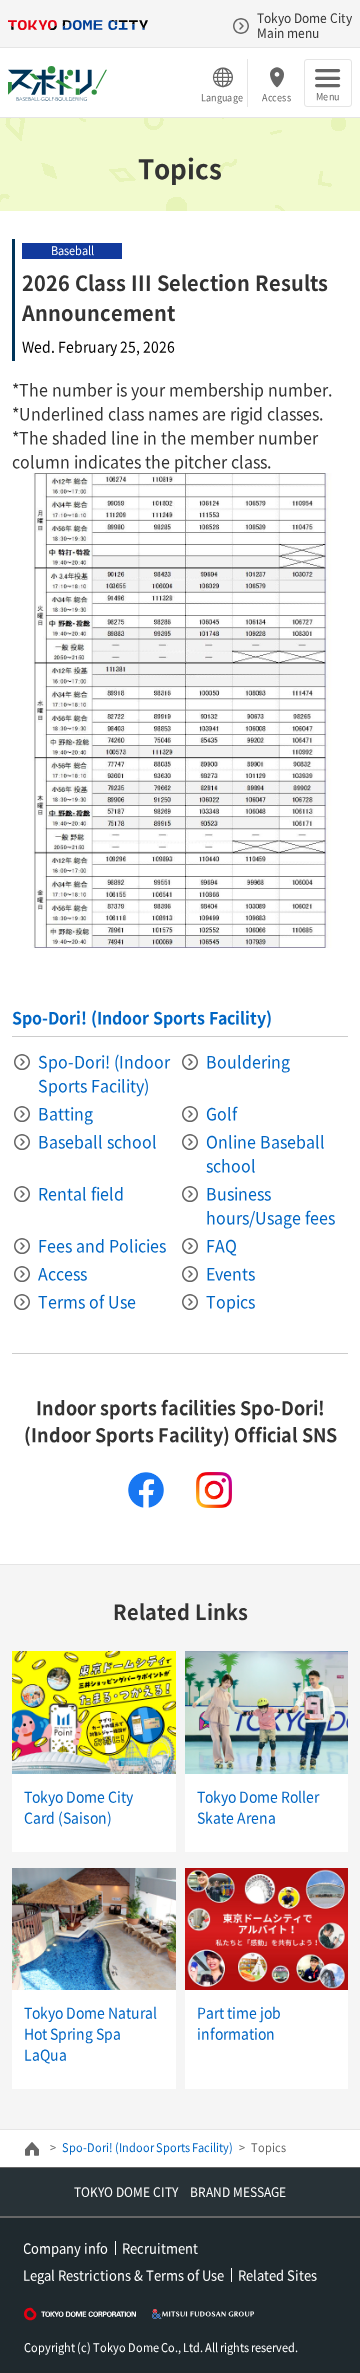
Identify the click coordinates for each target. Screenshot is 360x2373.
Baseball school (97, 1141)
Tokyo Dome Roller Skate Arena (258, 1806)
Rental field (81, 1193)
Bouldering (248, 1061)
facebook (146, 1490)
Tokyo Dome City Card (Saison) (78, 1806)
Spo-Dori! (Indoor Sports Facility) (142, 1017)
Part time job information (239, 2022)
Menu (327, 96)
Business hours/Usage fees (270, 1205)
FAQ (221, 1245)
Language (222, 97)
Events (230, 1273)
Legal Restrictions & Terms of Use (123, 2274)
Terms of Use (87, 1301)
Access (276, 97)
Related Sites (277, 2274)
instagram (214, 1490)
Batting (65, 1113)
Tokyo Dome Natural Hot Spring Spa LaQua (90, 2033)
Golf (221, 1113)
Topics (230, 1301)
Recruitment (160, 2247)
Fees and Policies (102, 1245)
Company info (65, 2247)
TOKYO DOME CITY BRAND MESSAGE (180, 2192)
